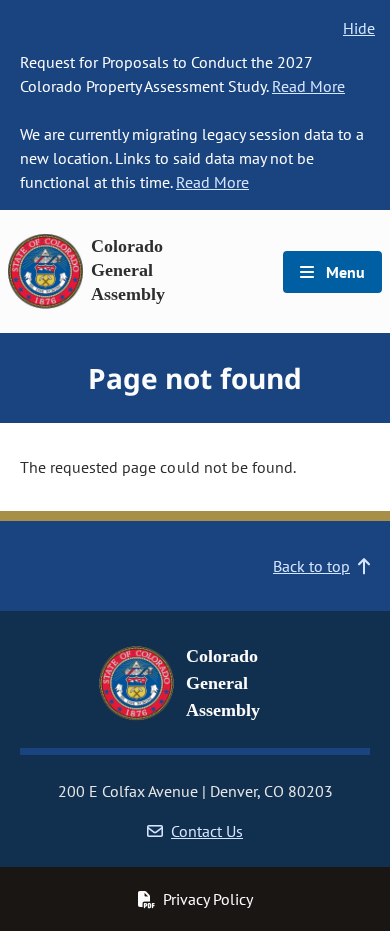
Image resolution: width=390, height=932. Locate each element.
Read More (308, 86)
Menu (343, 272)
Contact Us (207, 831)
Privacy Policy (208, 899)
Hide (359, 28)
